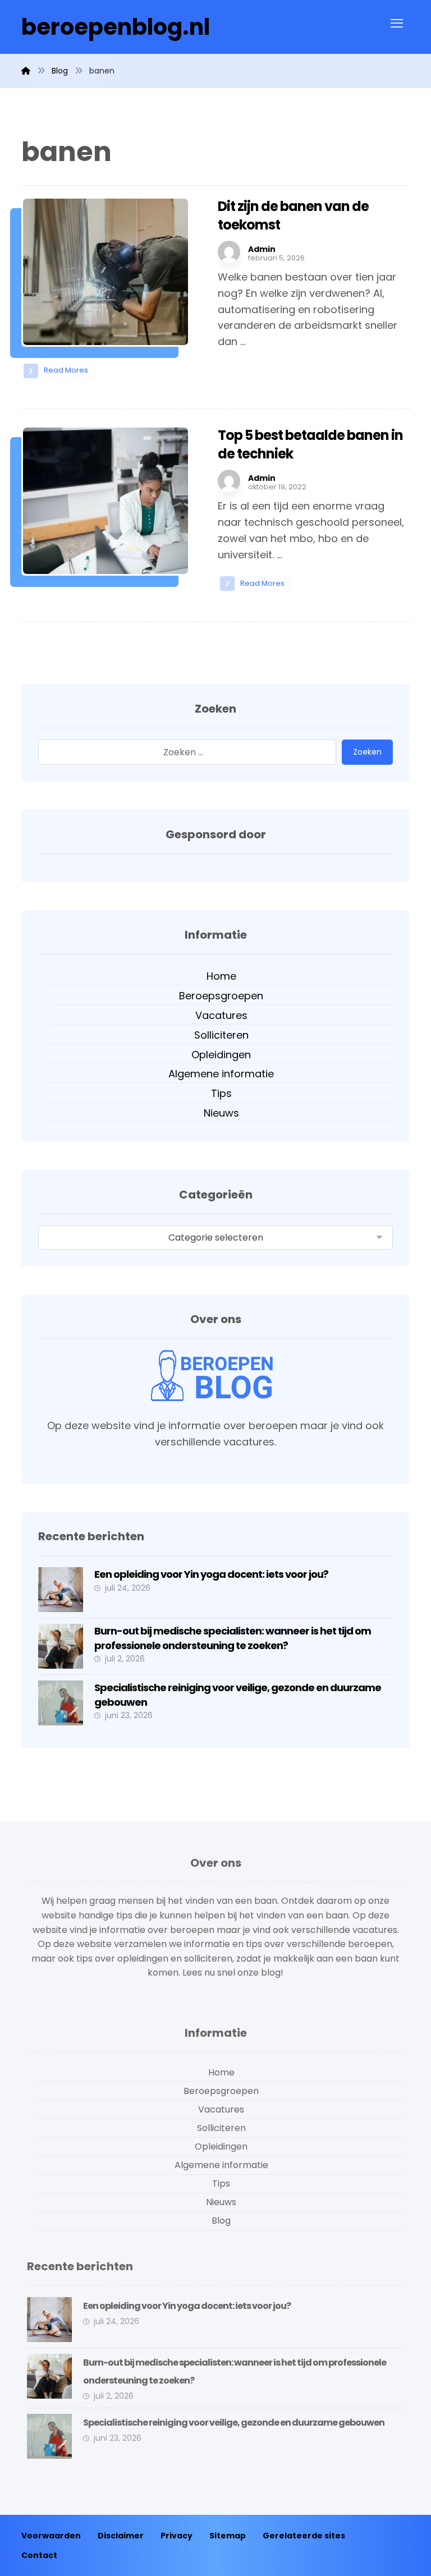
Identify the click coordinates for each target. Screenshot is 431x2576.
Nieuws (221, 1113)
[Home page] (26, 71)
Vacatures (221, 1015)
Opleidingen (221, 1055)
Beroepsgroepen (221, 996)
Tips (221, 1093)
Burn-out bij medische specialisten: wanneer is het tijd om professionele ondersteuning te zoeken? (233, 1638)
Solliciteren (221, 1035)
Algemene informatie (221, 1074)
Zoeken (367, 752)
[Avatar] (229, 252)
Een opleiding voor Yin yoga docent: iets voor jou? (211, 1574)
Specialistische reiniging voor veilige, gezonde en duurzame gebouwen (234, 2423)
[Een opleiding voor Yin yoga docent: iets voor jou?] (61, 1590)
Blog (221, 2221)
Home (221, 976)
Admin (262, 249)
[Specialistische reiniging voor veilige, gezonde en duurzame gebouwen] (61, 1703)
